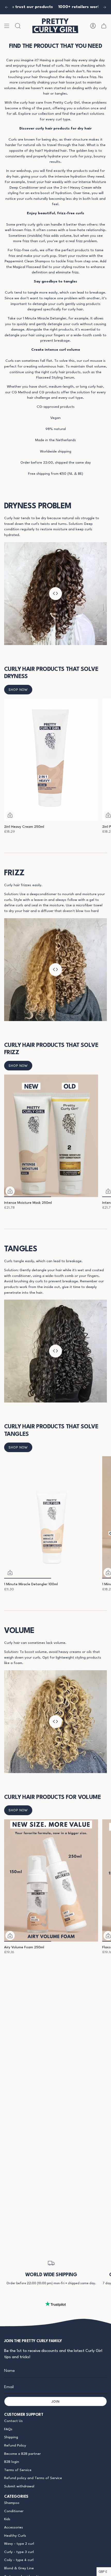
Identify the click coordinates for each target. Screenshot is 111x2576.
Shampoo (12, 2503)
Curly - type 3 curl (19, 2552)
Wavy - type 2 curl (19, 2544)
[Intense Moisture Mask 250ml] (51, 1136)
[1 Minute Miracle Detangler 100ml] (51, 1517)
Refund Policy (15, 2446)
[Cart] (104, 26)
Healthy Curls (15, 2536)
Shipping (11, 2437)
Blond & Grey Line (19, 2568)
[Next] (105, 7)
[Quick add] (10, 815)
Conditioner (14, 2511)
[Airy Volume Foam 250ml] (51, 1880)
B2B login (12, 2462)
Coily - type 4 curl (19, 2560)
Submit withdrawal (19, 2486)
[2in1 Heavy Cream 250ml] (51, 760)
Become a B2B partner (22, 2454)
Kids (7, 2519)
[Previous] (6, 7)
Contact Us (13, 2421)
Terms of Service (18, 2470)
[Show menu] (7, 26)
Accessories (14, 2528)
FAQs (8, 2429)
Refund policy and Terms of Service (33, 2478)
